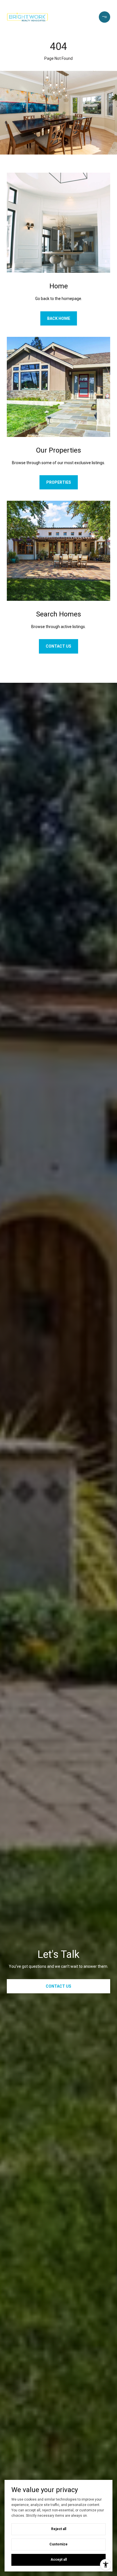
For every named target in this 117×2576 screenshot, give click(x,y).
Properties (59, 482)
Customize (58, 2544)
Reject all (59, 2529)
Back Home (59, 318)
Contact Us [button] (58, 1986)
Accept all (59, 2560)
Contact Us (58, 646)
